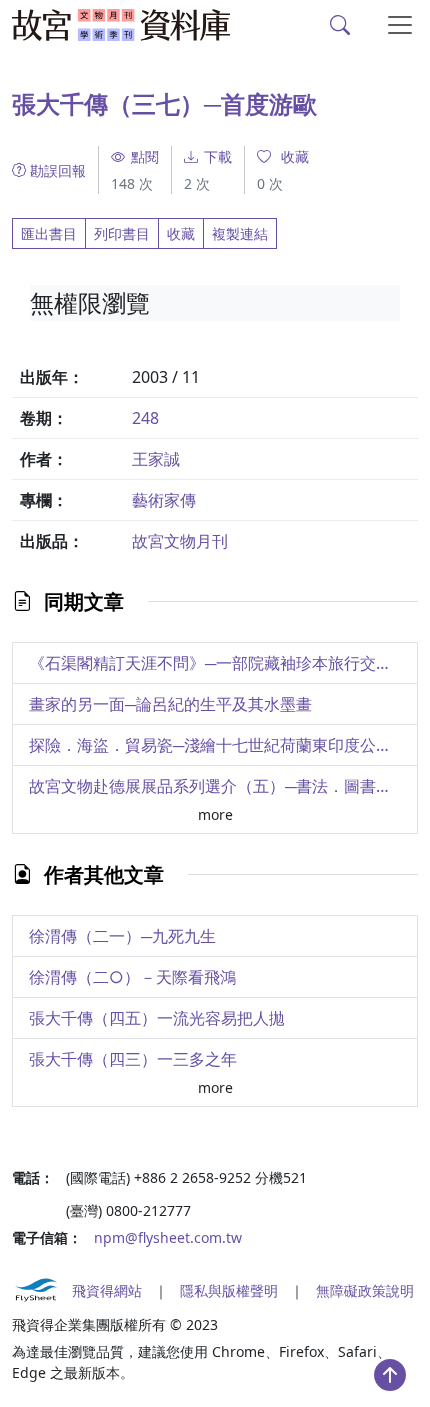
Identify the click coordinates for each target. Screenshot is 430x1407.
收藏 (181, 233)
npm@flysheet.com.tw (168, 1237)
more (215, 814)
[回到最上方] (390, 1375)
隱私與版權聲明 (229, 1290)
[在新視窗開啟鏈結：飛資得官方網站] (36, 1290)
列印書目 (122, 233)
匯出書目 (49, 233)
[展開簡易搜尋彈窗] (340, 25)
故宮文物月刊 (180, 541)
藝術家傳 (164, 500)
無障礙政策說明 (365, 1290)
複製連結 (240, 233)
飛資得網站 (107, 1290)
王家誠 (156, 459)
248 (145, 418)
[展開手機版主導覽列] (400, 25)
